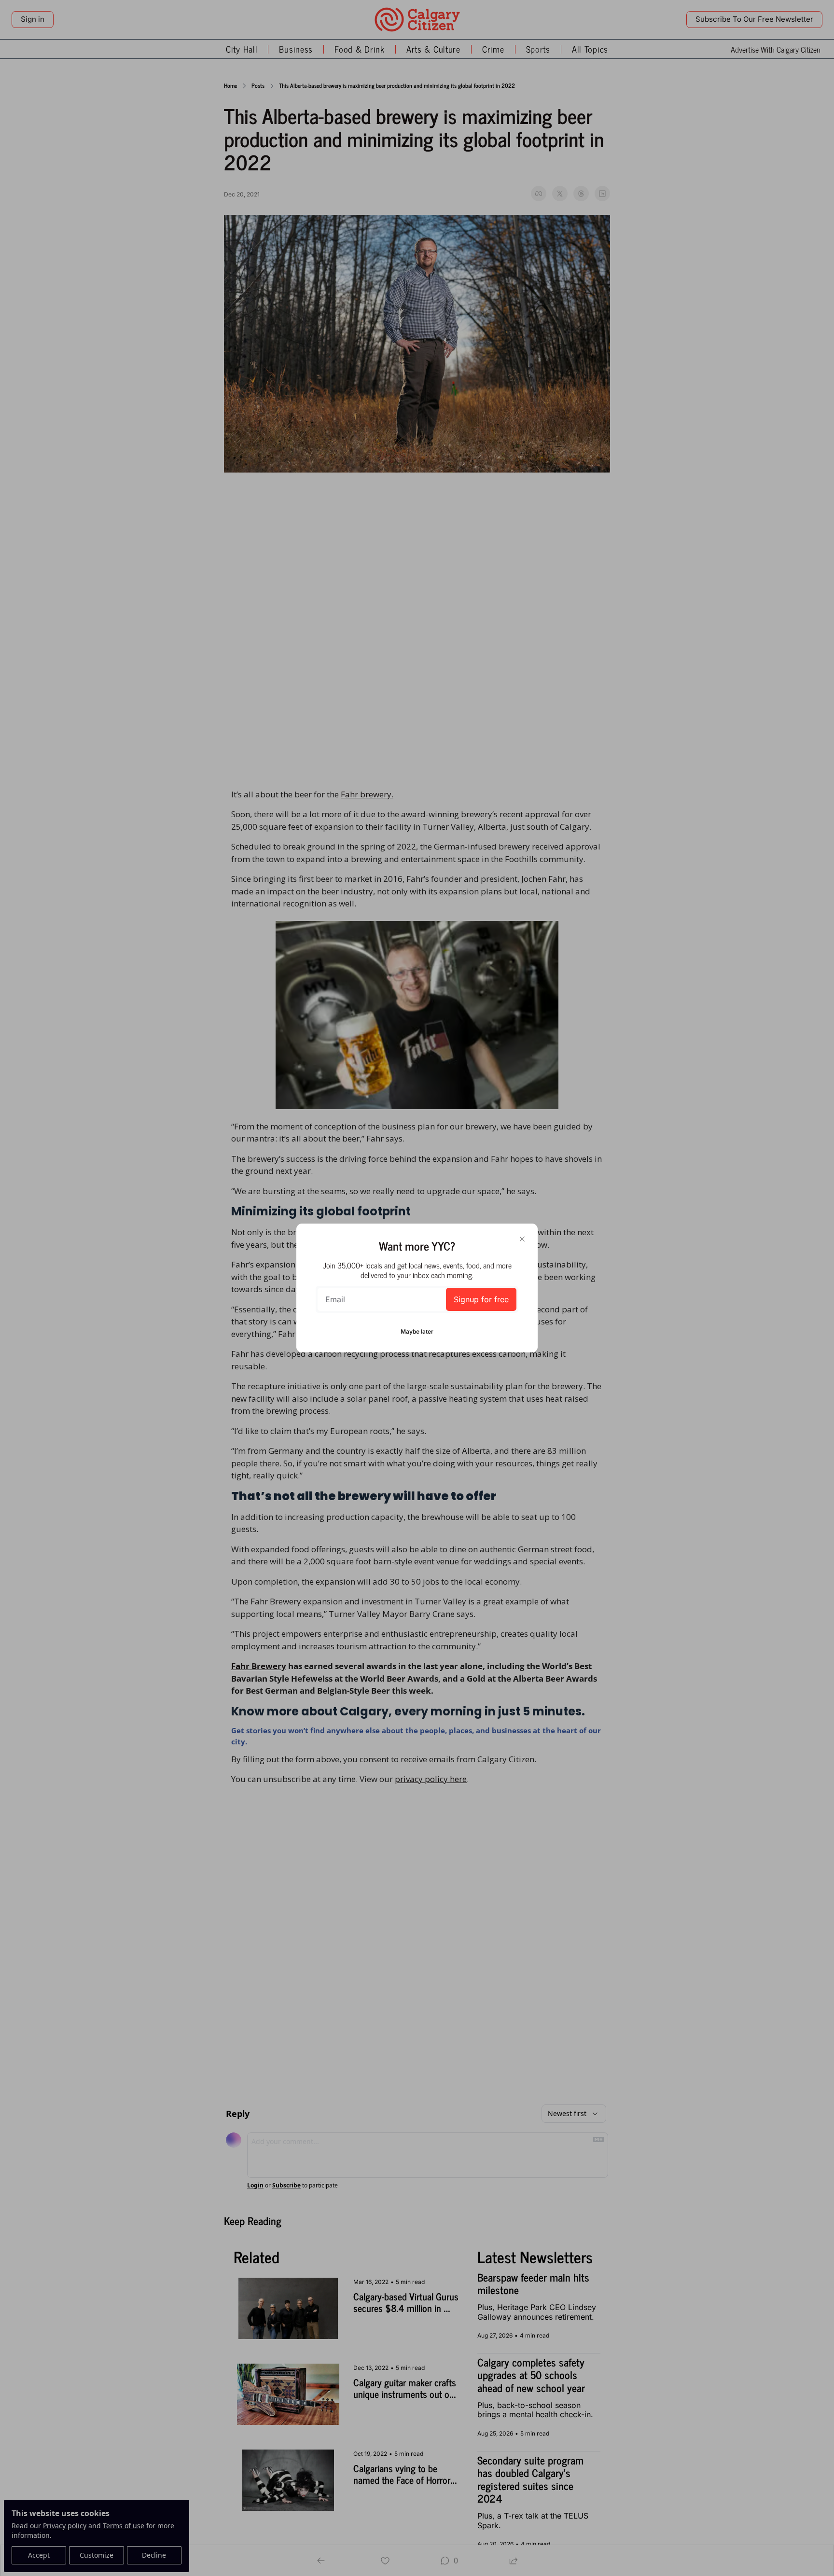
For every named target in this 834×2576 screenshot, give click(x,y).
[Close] (522, 1239)
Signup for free (481, 1299)
